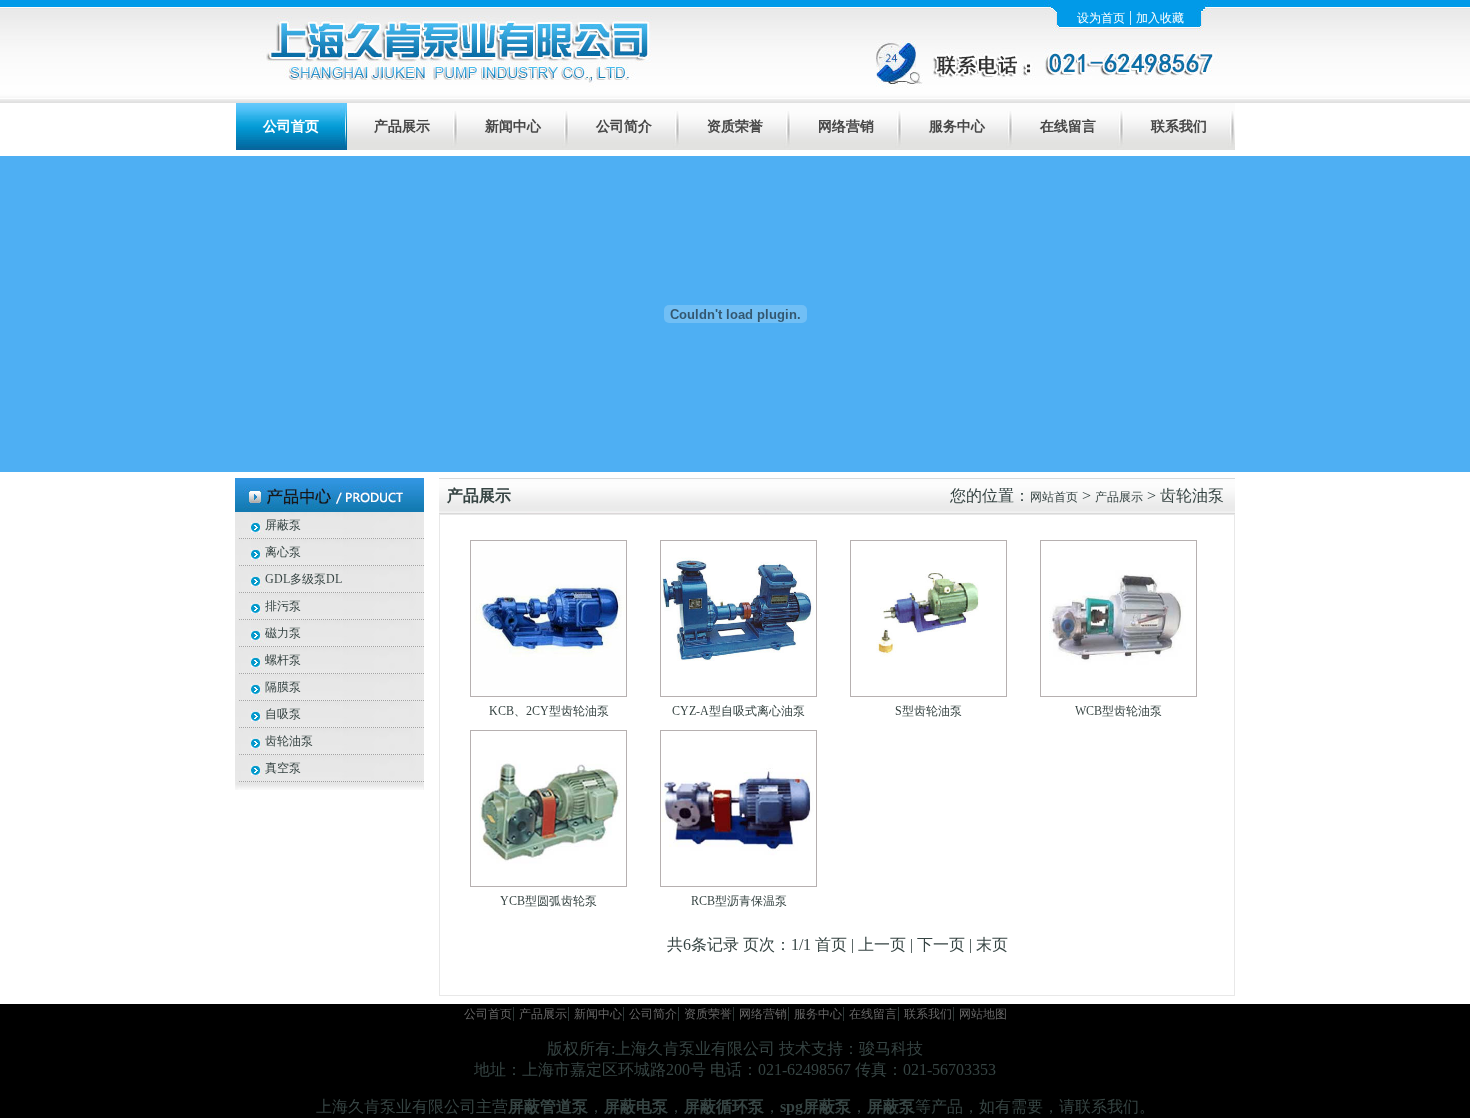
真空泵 (283, 768)
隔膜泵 (283, 687)
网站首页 (1054, 497)
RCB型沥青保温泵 (739, 901)
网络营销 (846, 126)
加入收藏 (1160, 18)
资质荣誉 (735, 126)
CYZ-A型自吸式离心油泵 (738, 711)
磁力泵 (283, 633)
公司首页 (291, 126)
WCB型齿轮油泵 (1118, 711)
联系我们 (1179, 126)
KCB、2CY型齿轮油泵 (549, 711)
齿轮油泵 (289, 741)
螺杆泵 (283, 660)
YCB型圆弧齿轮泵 (548, 901)
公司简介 (624, 126)
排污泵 (283, 606)
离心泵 (283, 552)
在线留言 (1068, 126)
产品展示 (402, 126)
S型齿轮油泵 (928, 711)
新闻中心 (513, 126)
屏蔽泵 (283, 525)
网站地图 (983, 1014)
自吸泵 (283, 714)
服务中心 (957, 126)
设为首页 (1101, 18)
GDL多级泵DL (303, 579)
